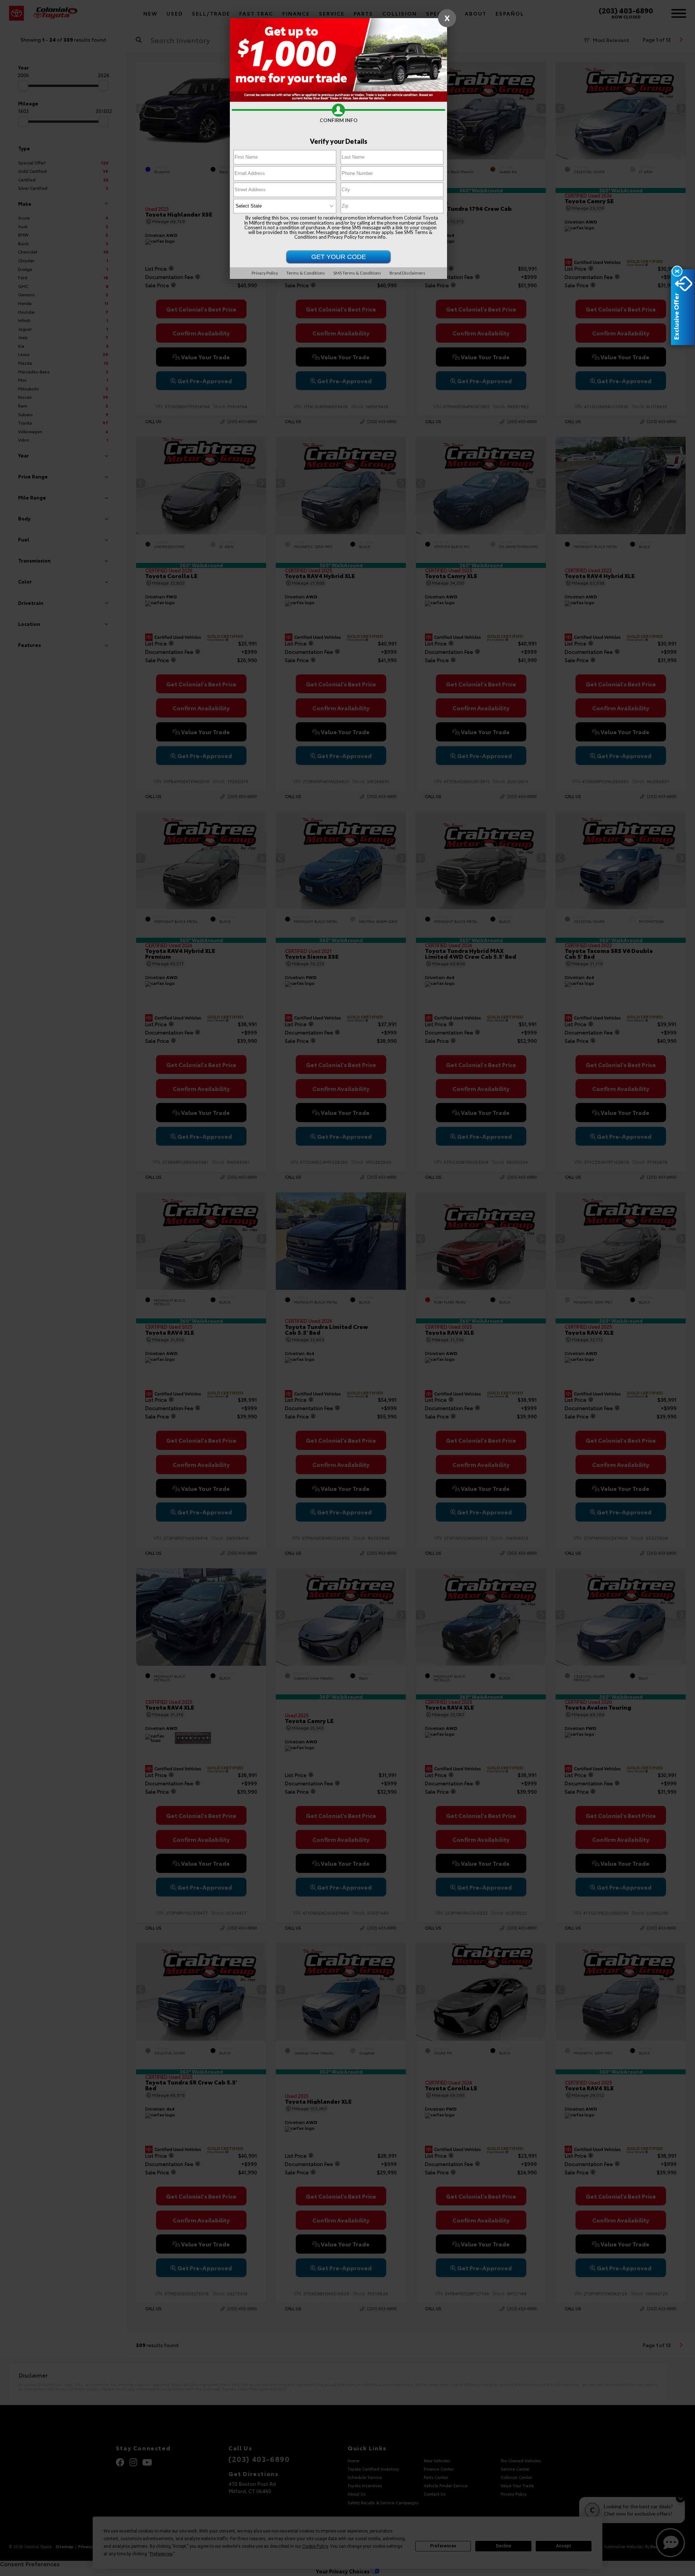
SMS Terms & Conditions (357, 273)
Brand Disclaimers (407, 273)
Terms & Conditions (306, 273)
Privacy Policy (342, 237)
